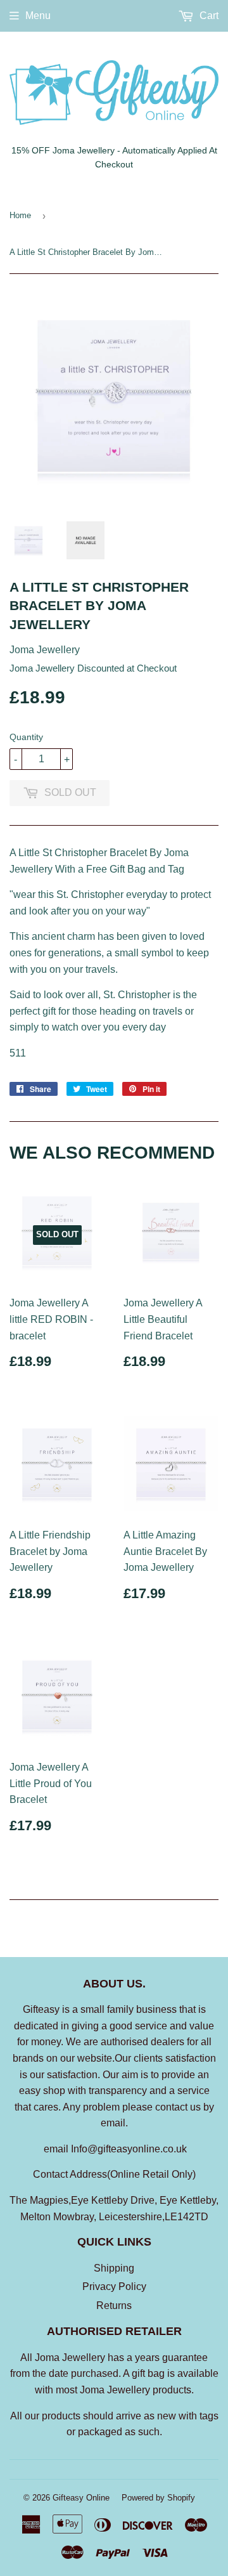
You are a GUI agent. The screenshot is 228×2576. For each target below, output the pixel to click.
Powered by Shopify (158, 2498)
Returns (114, 2306)
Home (20, 215)
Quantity (26, 737)
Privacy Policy (114, 2287)
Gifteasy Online (81, 2498)
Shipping (114, 2268)
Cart (208, 16)
